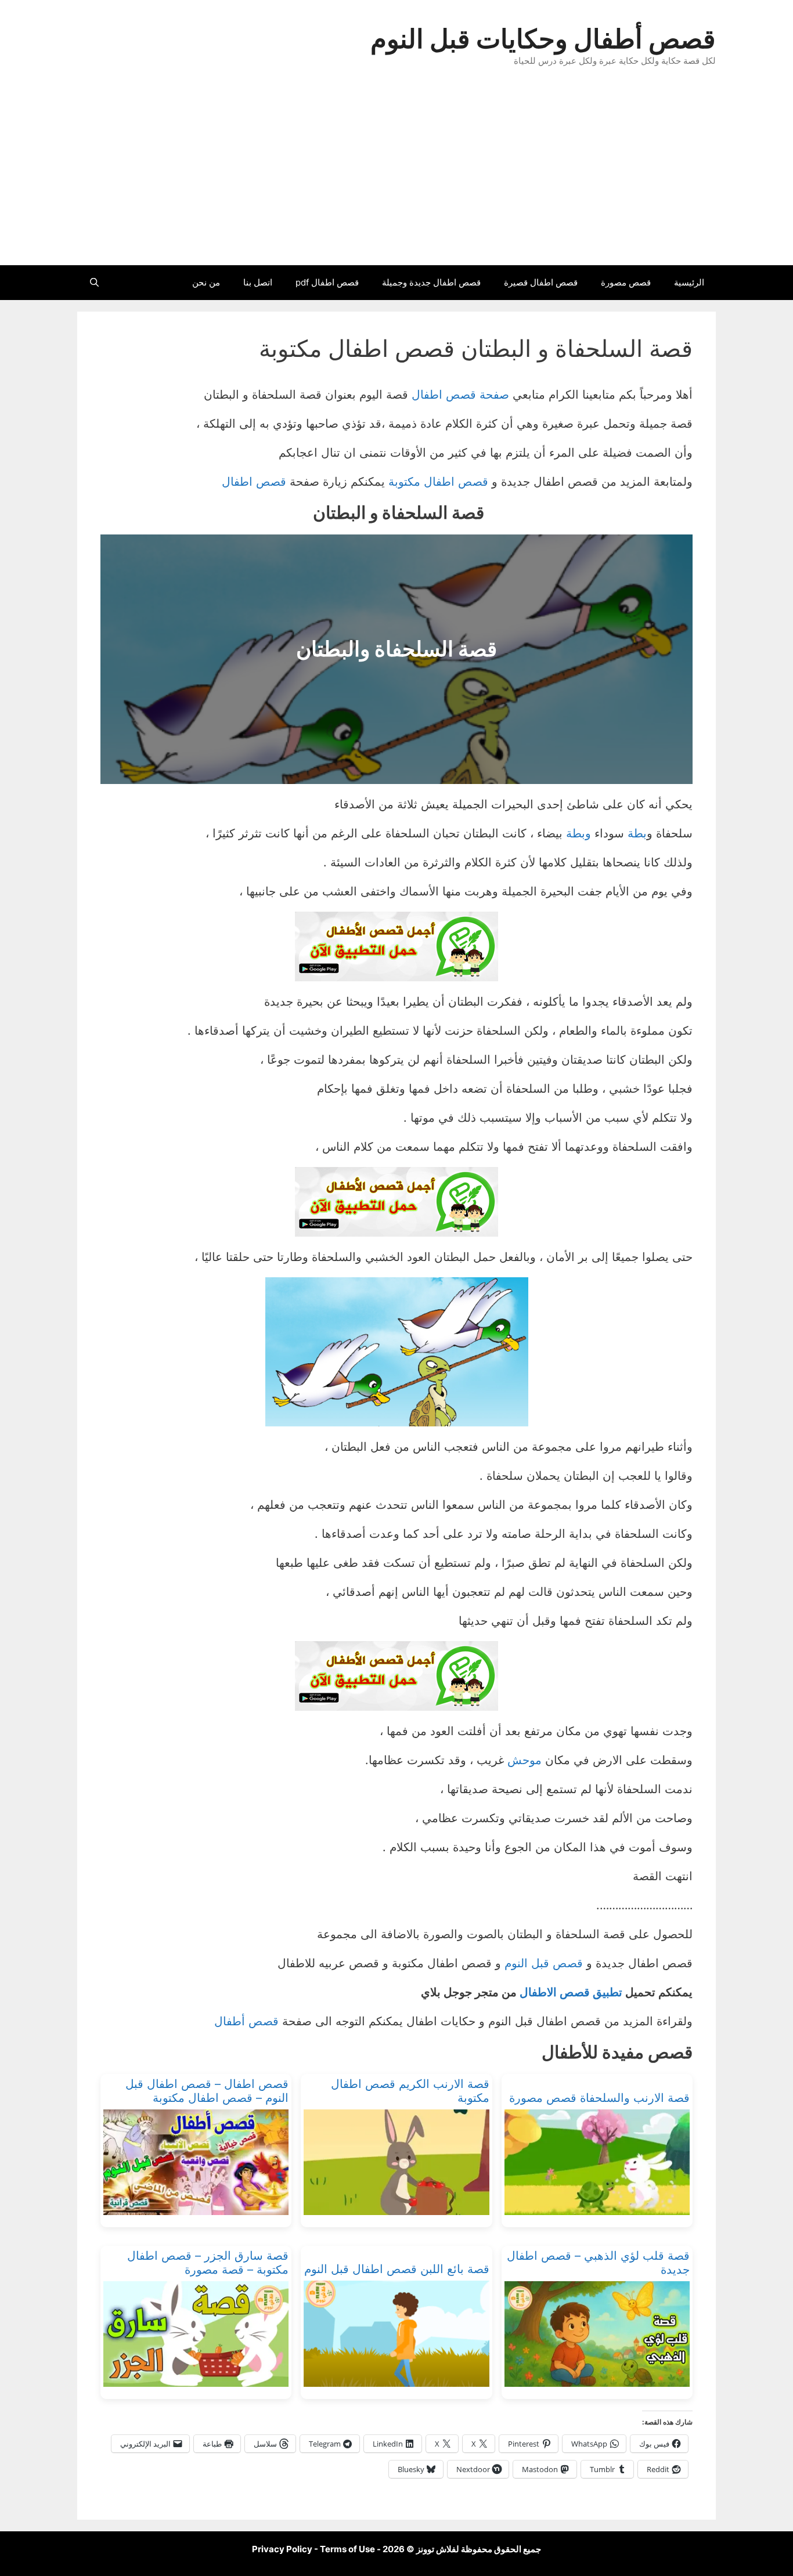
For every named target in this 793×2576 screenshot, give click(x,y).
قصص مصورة (626, 282)
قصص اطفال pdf (327, 282)
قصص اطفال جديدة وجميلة (431, 282)
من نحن (206, 282)
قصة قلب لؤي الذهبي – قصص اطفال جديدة (598, 2263)
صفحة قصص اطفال (460, 395)
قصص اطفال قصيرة (541, 282)
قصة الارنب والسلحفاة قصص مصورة (599, 2098)
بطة (637, 833)
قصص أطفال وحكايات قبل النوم (543, 39)
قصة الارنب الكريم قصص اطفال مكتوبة (410, 2091)
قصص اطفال (254, 482)
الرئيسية (689, 282)
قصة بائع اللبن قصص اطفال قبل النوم (396, 2269)
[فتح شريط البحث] (94, 283)
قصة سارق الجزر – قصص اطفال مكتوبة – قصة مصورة (208, 2263)
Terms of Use (347, 2549)
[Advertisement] (396, 178)
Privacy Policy (282, 2549)
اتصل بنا (258, 282)
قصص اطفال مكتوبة (438, 482)
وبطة (578, 833)
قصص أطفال (246, 2021)
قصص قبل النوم (544, 1963)
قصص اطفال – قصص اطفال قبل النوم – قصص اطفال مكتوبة (207, 2091)
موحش (525, 1760)
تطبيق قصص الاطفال (571, 1992)
